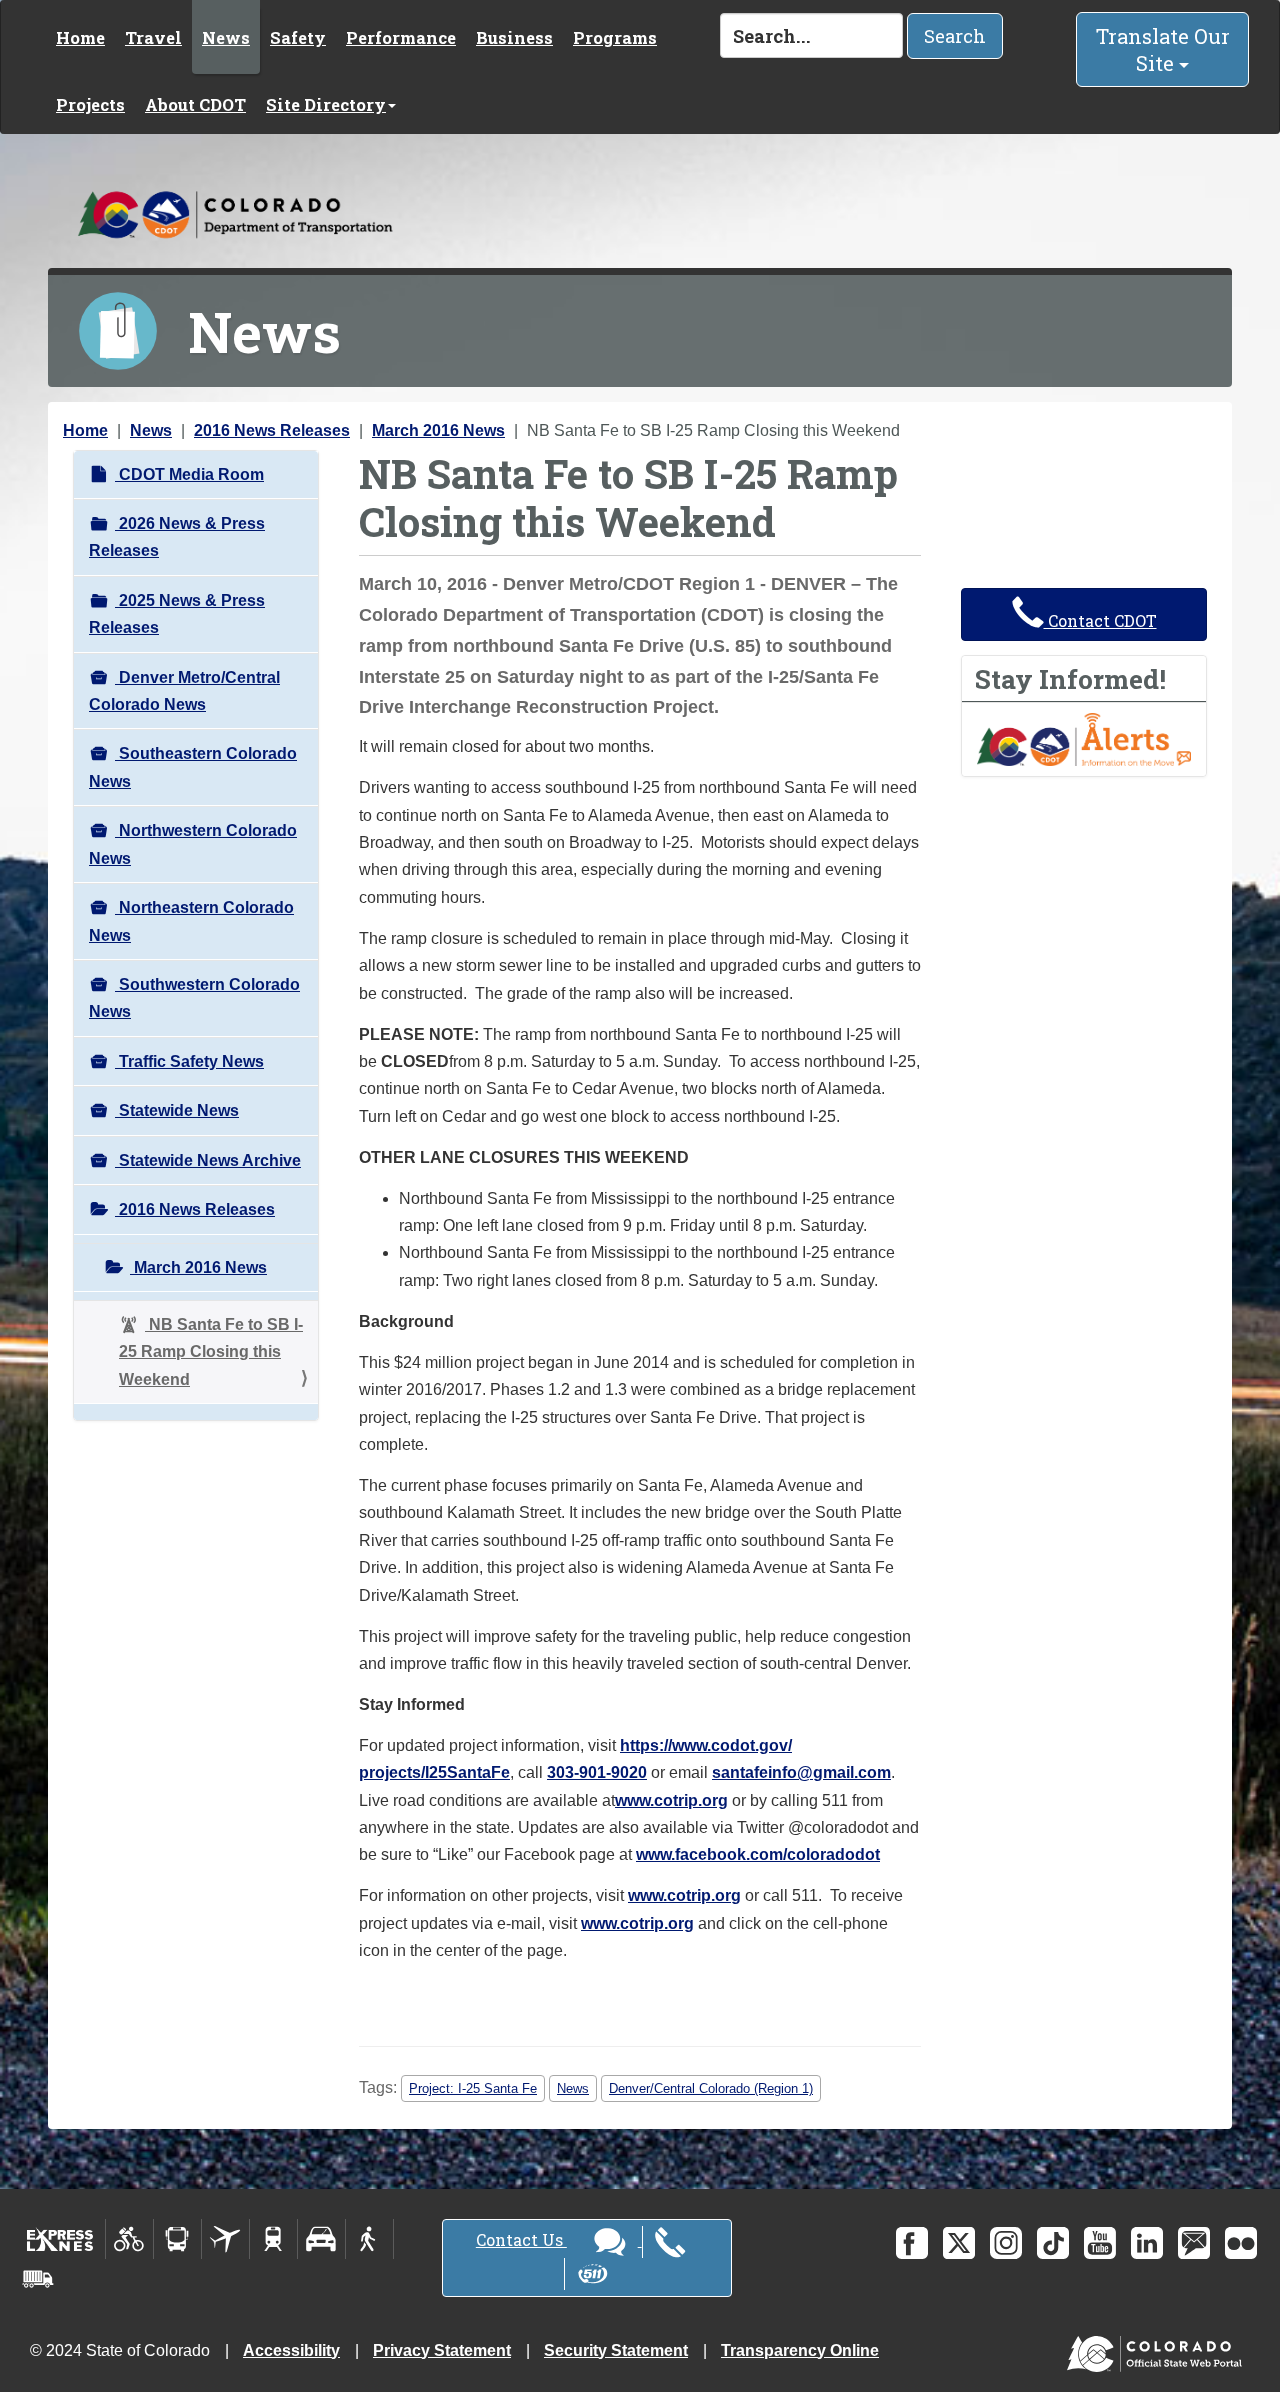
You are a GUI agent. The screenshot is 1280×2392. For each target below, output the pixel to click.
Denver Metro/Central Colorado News (184, 691)
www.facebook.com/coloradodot (758, 1854)
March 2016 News (438, 430)
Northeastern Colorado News (191, 921)
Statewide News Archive (208, 1160)
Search (955, 36)
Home (80, 37)
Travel (153, 37)
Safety (298, 37)
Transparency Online (800, 2350)
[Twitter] (959, 2243)
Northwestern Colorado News (193, 844)
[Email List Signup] (1194, 2243)
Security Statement (616, 2350)
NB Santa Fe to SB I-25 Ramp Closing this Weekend (211, 1352)
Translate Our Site (1163, 49)
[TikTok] (1053, 2243)
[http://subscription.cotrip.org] (1084, 737)
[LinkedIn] (1147, 2243)
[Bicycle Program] (129, 2239)
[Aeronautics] (225, 2239)
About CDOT (195, 104)
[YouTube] (1100, 2243)
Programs (615, 37)
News (226, 37)
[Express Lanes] (60, 2239)
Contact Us (521, 2239)
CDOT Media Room (189, 474)
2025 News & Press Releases (177, 614)
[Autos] (321, 2239)
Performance (401, 37)
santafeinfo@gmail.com (801, 1772)
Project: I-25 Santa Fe (473, 2088)
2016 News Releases (272, 430)
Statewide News (177, 1110)
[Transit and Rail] (177, 2239)
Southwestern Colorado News (194, 998)
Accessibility (291, 2350)
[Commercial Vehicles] (38, 2279)
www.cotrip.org (671, 1800)
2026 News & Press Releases (177, 537)
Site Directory (326, 104)
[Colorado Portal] (1158, 2348)
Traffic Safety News (189, 1061)
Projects (90, 104)
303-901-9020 (597, 1772)
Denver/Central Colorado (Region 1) (711, 2088)
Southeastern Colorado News (193, 767)
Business (514, 37)
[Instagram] (1006, 2243)
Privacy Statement (442, 2350)
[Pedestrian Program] (369, 2239)
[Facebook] (912, 2243)
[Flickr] (1241, 2243)
